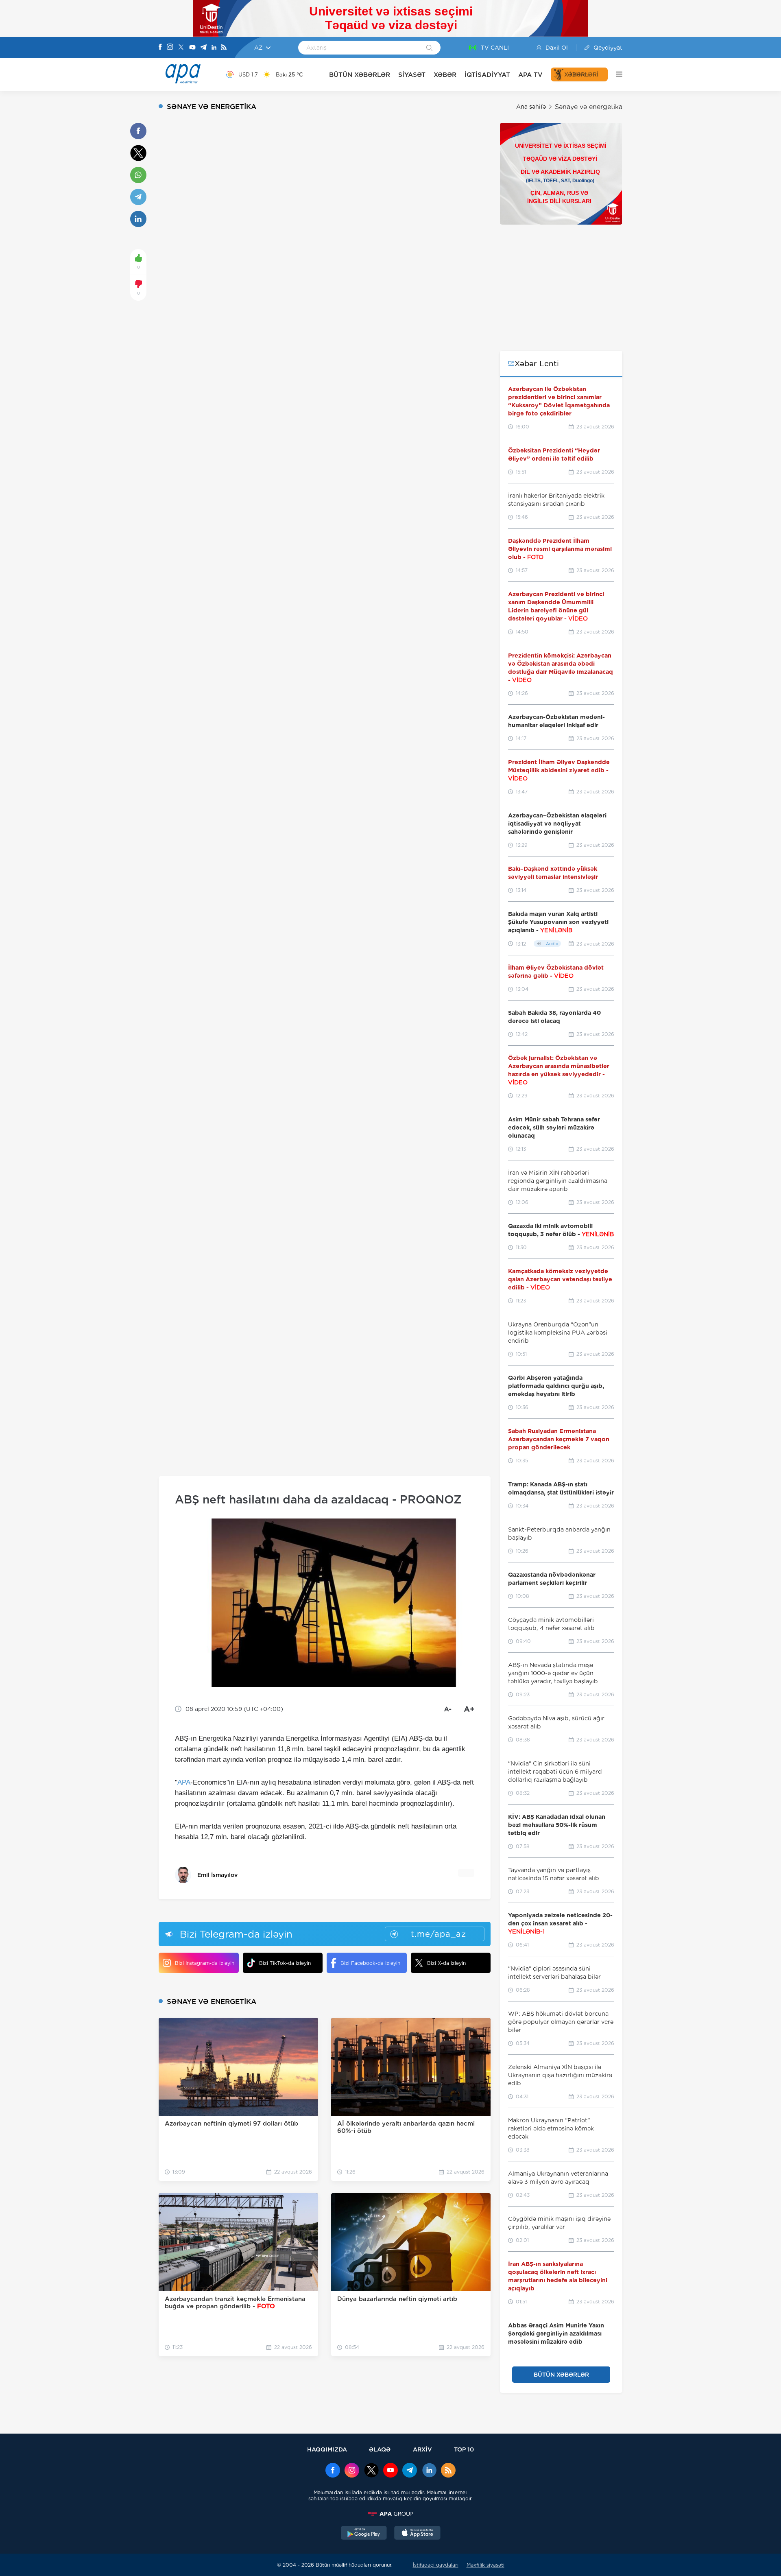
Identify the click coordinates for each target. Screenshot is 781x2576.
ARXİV (422, 2449)
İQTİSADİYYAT (487, 75)
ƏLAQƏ (380, 2449)
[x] (371, 2471)
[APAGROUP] (390, 2514)
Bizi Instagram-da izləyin (205, 1963)
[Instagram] (170, 48)
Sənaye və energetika (589, 107)
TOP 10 (464, 2449)
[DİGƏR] (615, 74)
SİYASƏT (412, 75)
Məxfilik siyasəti (485, 2565)
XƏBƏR (445, 75)
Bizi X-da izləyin (446, 1963)
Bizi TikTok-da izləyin (285, 1963)
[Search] (429, 48)
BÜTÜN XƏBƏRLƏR (360, 75)
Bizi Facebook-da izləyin (370, 1963)
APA (184, 1782)
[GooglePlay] (364, 2534)
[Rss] (224, 48)
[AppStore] (417, 2534)
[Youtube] (192, 48)
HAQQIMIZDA (327, 2449)
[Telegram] (203, 48)
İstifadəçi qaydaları (436, 2565)
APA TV (530, 75)
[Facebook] (160, 48)
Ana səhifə (531, 107)
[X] (181, 48)
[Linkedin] (214, 48)
